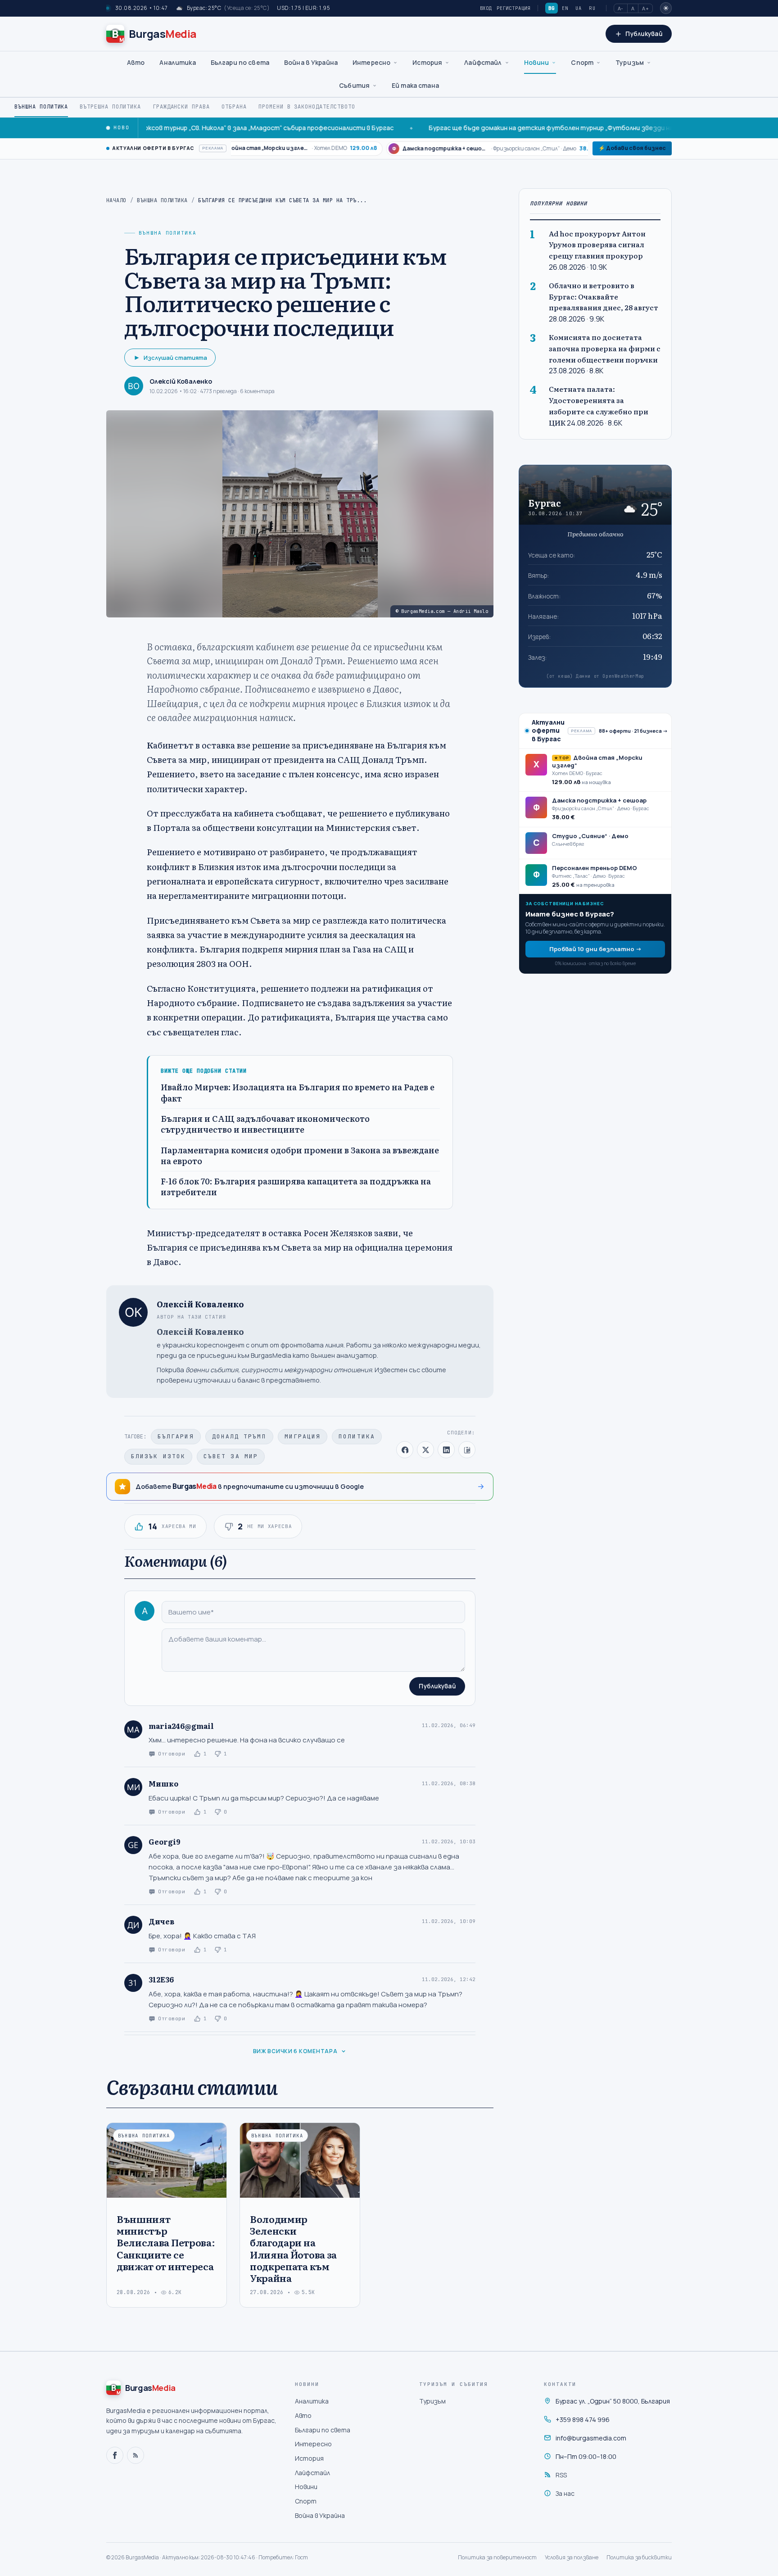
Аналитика (177, 62)
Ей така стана (415, 85)
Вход (486, 8)
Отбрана (234, 107)
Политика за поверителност (497, 2557)
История (427, 62)
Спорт (582, 62)
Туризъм (630, 62)
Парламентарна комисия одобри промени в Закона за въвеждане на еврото (300, 1156)
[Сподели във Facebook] (405, 1450)
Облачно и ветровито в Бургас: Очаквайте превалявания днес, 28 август (604, 296)
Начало (116, 200)
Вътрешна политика (110, 107)
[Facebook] (115, 2455)
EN (565, 8)
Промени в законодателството (307, 107)
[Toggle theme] (666, 8)
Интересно (371, 62)
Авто (136, 62)
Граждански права (181, 107)
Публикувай (437, 1686)
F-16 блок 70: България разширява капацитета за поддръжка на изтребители (296, 1187)
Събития (354, 85)
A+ (645, 8)
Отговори (172, 1754)
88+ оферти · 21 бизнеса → (633, 730)
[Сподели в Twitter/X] (425, 1450)
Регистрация (513, 8)
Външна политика (41, 107)
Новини (537, 62)
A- (621, 8)
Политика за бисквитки (639, 2557)
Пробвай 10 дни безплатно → (595, 948)
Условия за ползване (572, 2557)
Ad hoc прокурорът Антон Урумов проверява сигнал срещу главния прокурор (597, 244)
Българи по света (240, 62)
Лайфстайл (483, 62)
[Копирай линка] (467, 1450)
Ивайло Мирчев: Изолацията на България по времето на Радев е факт (298, 1093)
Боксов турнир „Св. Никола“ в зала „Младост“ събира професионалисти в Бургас (201, 128)
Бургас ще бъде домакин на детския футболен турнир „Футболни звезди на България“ (502, 128)
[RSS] (136, 2455)
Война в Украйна (311, 62)
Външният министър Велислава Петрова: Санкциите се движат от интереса (166, 2242)
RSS (561, 2475)
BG (552, 8)
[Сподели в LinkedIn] (446, 1450)
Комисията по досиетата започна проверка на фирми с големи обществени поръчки (605, 348)
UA (579, 8)
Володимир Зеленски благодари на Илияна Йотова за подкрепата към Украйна (293, 2248)
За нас (565, 2493)
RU (592, 8)
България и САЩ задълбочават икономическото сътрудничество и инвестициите (265, 1124)
